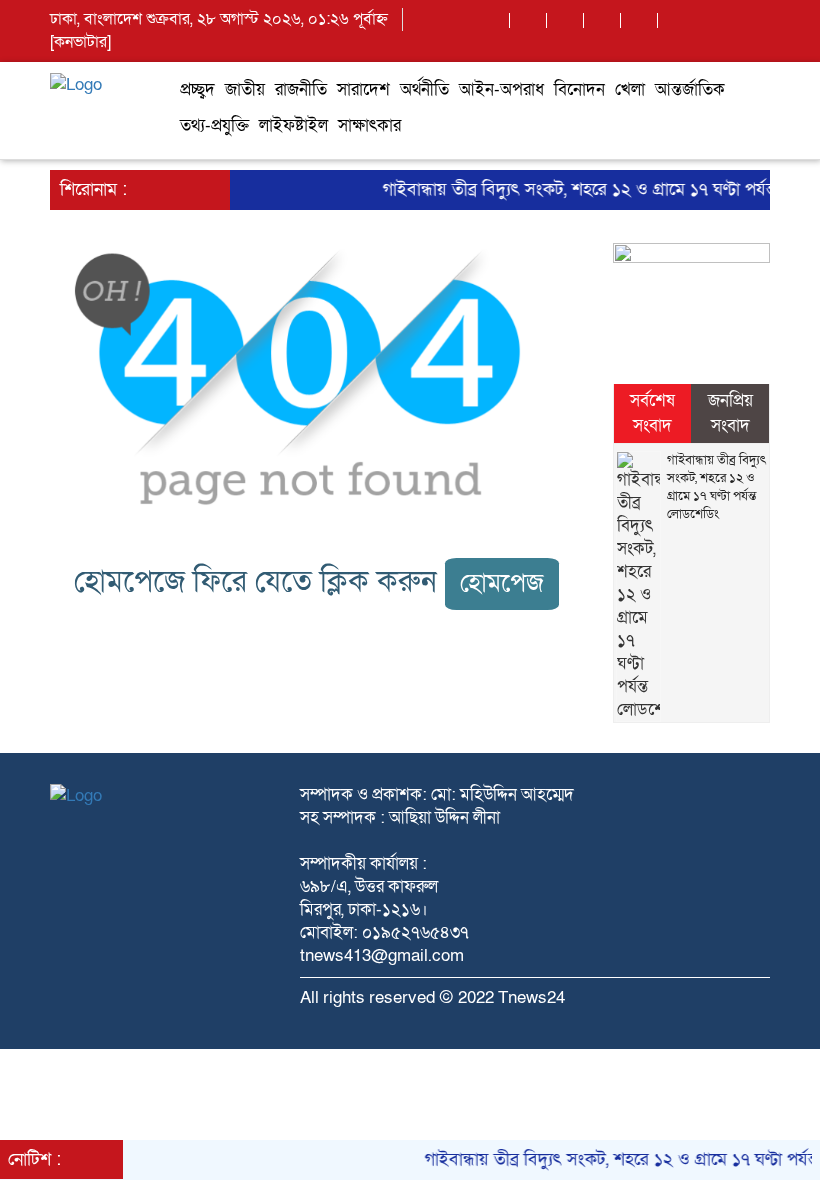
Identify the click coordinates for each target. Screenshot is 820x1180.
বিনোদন (579, 89)
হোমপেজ (502, 583)
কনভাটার (80, 42)
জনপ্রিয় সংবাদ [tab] (730, 412)
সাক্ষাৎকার (369, 125)
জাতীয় (245, 89)
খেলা (630, 89)
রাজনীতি (301, 89)
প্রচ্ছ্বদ (197, 89)
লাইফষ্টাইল (293, 125)
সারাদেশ (363, 89)
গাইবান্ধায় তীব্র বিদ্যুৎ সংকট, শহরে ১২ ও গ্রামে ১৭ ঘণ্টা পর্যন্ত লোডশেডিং (716, 487)
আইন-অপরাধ (501, 89)
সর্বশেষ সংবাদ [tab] (652, 412)
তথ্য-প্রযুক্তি (214, 125)
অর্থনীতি (424, 89)
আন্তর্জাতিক (690, 89)
